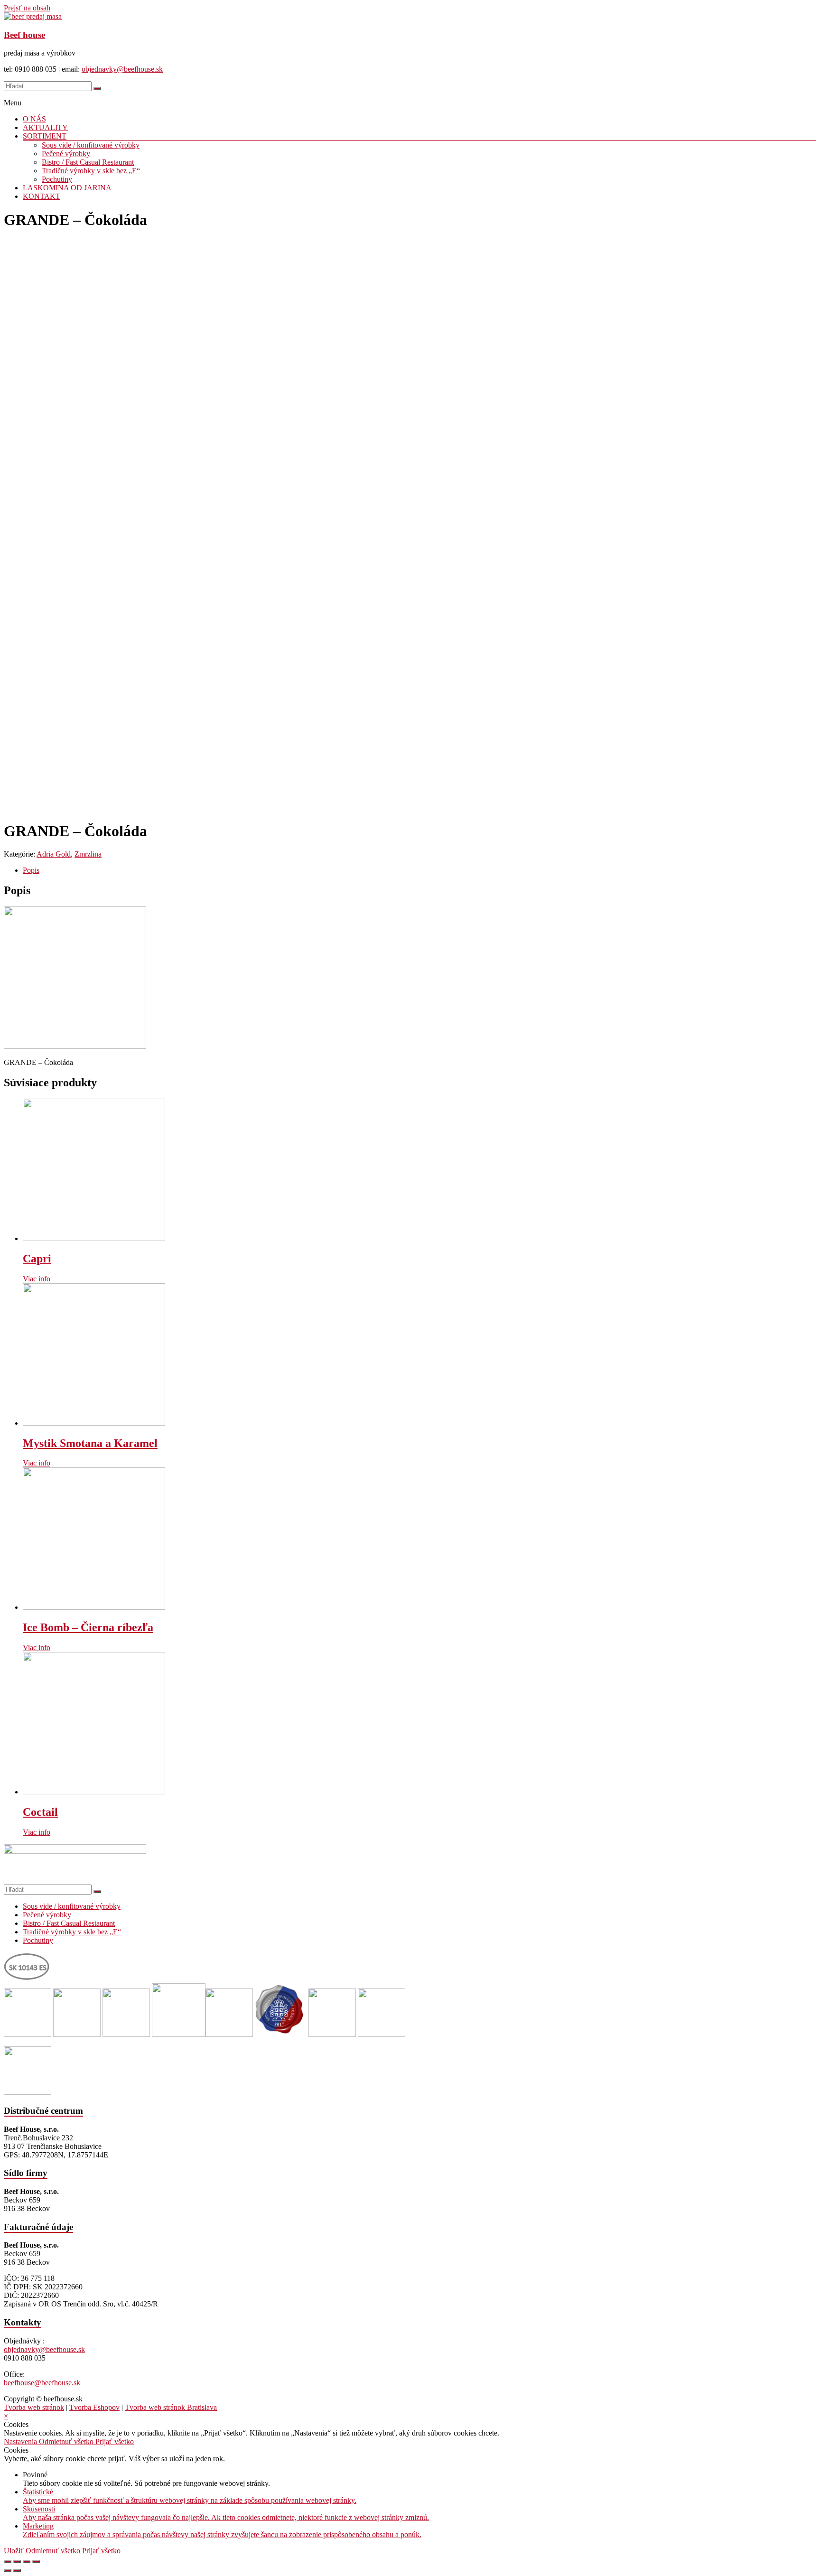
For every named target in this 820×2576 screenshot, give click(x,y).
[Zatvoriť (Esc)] (8, 2562)
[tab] (419, 870)
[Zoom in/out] (36, 2562)
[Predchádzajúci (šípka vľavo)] (8, 2570)
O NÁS (34, 119)
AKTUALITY (45, 127)
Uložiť (15, 2551)
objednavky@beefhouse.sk (122, 69)
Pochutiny (57, 179)
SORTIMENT (45, 136)
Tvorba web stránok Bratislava (171, 2407)
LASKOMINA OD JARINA (67, 188)
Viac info (37, 1279)
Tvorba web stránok (34, 2407)
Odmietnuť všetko (67, 2441)
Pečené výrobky (66, 154)
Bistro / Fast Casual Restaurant (88, 162)
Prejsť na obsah (27, 8)
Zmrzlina (88, 854)
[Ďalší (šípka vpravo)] (17, 2570)
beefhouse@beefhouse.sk (42, 2383)
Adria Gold (54, 854)
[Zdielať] (17, 2562)
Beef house (24, 35)
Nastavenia (21, 2441)
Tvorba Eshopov (94, 2407)
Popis (31, 870)
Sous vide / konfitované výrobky (91, 145)
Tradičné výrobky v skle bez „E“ (91, 171)
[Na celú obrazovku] (27, 2562)
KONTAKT (42, 196)
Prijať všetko (115, 2441)
